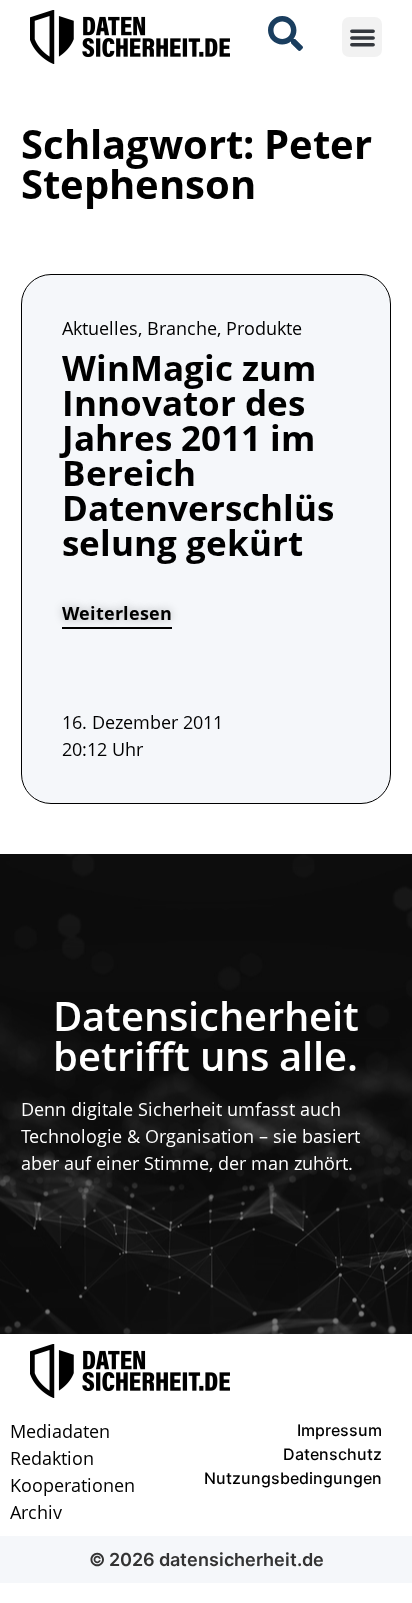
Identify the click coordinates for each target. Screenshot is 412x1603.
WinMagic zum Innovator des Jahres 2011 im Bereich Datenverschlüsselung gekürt (198, 455)
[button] (362, 37)
